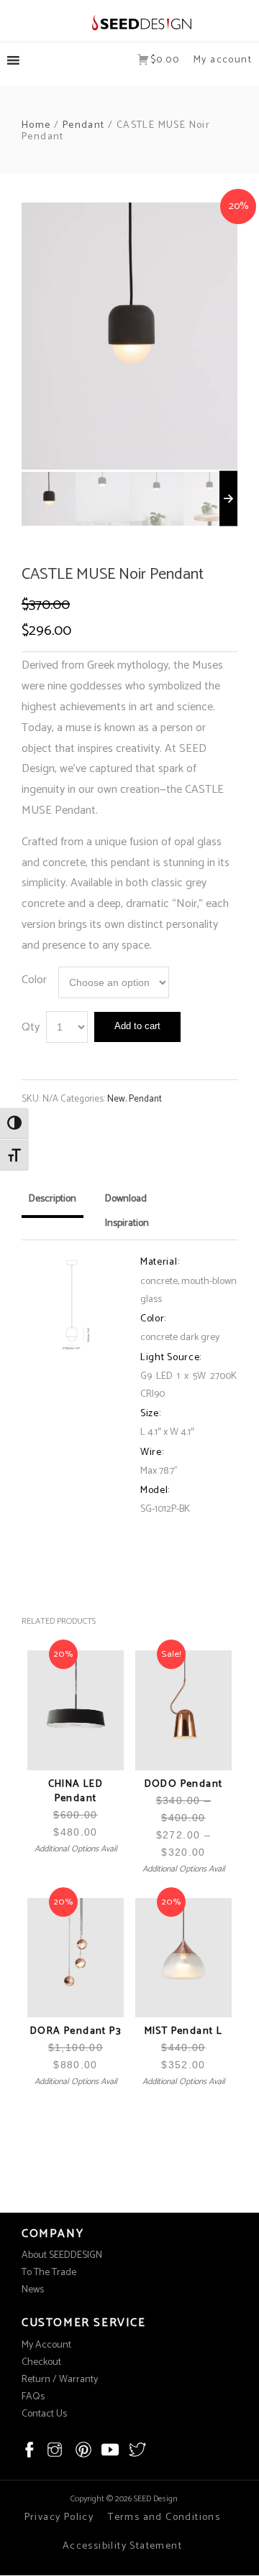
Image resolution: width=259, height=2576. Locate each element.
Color (34, 980)
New (116, 1099)
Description (53, 1199)
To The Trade (49, 2273)
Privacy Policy (59, 2517)
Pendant (84, 125)
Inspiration (127, 1223)
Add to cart (137, 1026)
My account (223, 60)
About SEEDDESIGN (62, 2255)
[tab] (53, 1204)
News (33, 2290)
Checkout (41, 2362)
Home (36, 125)
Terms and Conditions (164, 2517)
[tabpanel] (129, 336)
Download (126, 1199)
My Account (46, 2345)
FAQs (33, 2397)
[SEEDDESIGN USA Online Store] (130, 22)
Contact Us (44, 2414)
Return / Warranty (60, 2380)
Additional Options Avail (76, 1849)
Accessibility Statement (122, 2546)
